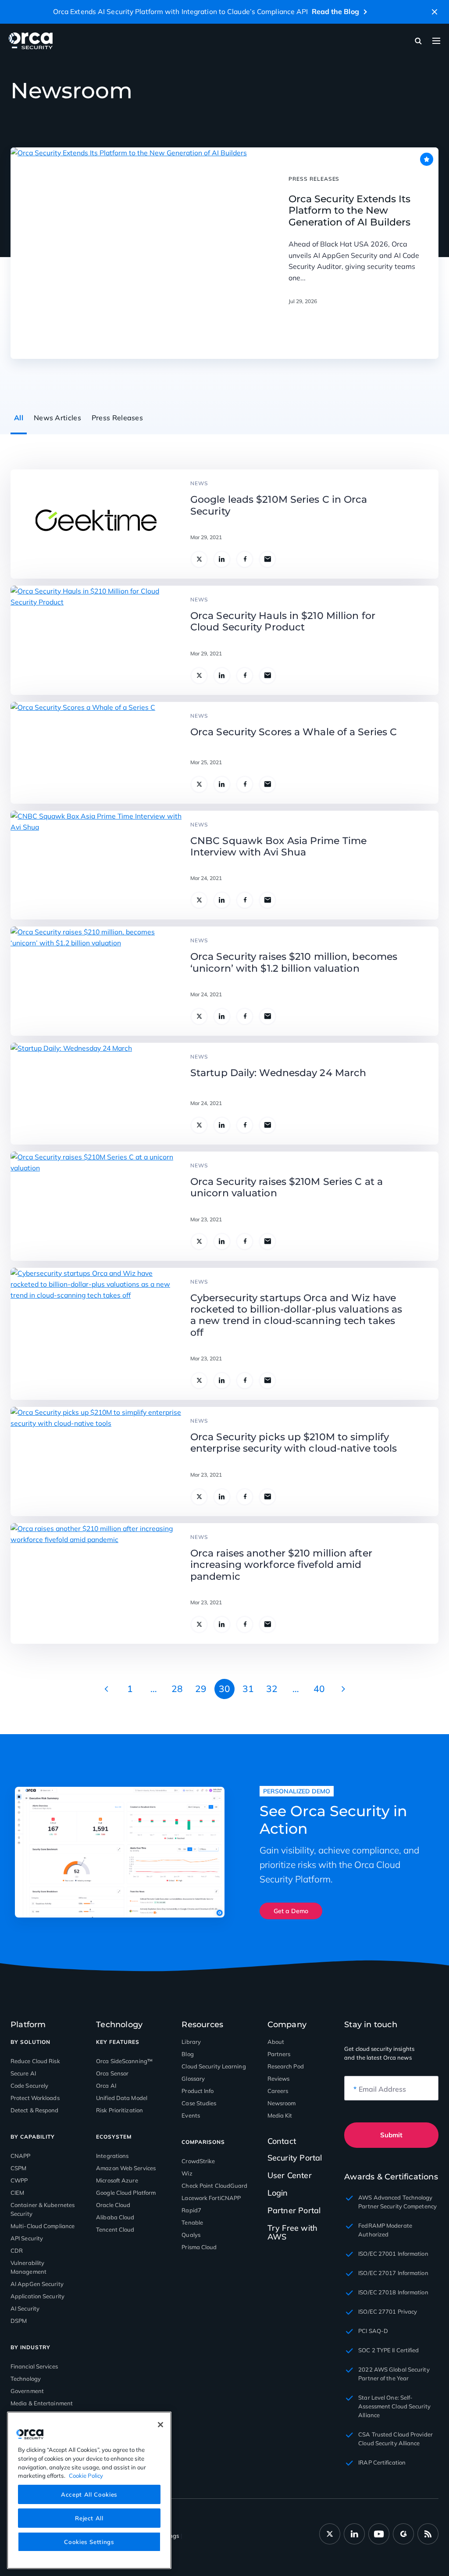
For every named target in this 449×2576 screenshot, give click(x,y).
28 (177, 1689)
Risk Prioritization (119, 2110)
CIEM (17, 2193)
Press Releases (117, 418)
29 (201, 1689)
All (19, 418)
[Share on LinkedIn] (222, 559)
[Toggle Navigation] (436, 41)
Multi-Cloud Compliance (43, 2226)
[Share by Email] (267, 559)
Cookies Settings (89, 2542)
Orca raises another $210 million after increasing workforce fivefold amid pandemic (281, 1565)
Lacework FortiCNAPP (211, 2198)
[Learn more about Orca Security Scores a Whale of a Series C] (83, 753)
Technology (26, 2379)
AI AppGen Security (37, 2284)
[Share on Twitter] (199, 559)
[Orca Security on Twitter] (330, 2534)
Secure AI (23, 2073)
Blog (187, 2054)
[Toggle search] (418, 41)
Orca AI (106, 2086)
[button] (435, 12)
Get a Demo (291, 1911)
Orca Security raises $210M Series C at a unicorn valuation (287, 1188)
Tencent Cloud (115, 2229)
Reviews (279, 2079)
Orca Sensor (112, 2073)
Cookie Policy (86, 2476)
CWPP (19, 2180)
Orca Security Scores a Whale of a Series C (294, 732)
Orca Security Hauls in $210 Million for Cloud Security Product (283, 622)
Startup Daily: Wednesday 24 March (278, 1073)
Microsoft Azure (117, 2180)
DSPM (19, 2321)
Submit (391, 2135)
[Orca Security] (31, 41)
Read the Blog (335, 11)
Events (191, 2115)
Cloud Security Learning (214, 2066)
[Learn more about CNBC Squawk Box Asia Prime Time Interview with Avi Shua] (96, 865)
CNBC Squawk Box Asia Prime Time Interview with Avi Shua (278, 847)
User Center (290, 2175)
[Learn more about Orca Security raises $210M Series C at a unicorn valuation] (96, 1206)
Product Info (198, 2091)
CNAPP (21, 2156)
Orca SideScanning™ (124, 2061)
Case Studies (199, 2103)
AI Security (25, 2308)
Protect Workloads (35, 2098)
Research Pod (286, 2066)
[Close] (160, 2425)
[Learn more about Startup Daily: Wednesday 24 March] (71, 1094)
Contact (282, 2141)
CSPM (18, 2168)
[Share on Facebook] (245, 559)
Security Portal (295, 2158)
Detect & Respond (35, 2110)
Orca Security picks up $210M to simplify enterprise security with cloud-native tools (294, 1443)
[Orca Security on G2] (403, 2534)
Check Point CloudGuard (214, 2186)
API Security (27, 2238)
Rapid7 (191, 2210)
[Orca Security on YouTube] (379, 2534)
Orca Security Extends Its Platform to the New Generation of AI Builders (349, 211)
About (276, 2042)
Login (278, 2193)
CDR (17, 2250)
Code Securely (29, 2086)
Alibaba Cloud (115, 2217)
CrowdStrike (198, 2161)
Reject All (89, 2518)
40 (319, 1689)
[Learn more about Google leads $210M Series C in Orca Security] (96, 524)
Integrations (112, 2156)
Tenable (192, 2222)
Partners (279, 2054)
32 (272, 1689)
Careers (278, 2091)
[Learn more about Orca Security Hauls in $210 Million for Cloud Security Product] (96, 640)
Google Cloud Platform (126, 2193)
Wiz (187, 2173)
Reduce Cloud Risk (35, 2061)
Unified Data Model (122, 2098)
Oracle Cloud (113, 2205)
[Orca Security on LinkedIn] (354, 2534)
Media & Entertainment (42, 2403)
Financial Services (34, 2366)
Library (191, 2042)
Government (27, 2391)
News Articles (57, 418)
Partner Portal (294, 2210)
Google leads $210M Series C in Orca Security (279, 505)
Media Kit (280, 2115)
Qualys (191, 2235)
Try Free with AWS (293, 2232)
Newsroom (282, 2103)
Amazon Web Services (126, 2168)
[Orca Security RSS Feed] (428, 2534)
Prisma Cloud (199, 2247)
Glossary (193, 2079)
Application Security (37, 2296)
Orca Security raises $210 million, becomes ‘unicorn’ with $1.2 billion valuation (294, 962)
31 (248, 1689)
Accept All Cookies (89, 2494)
